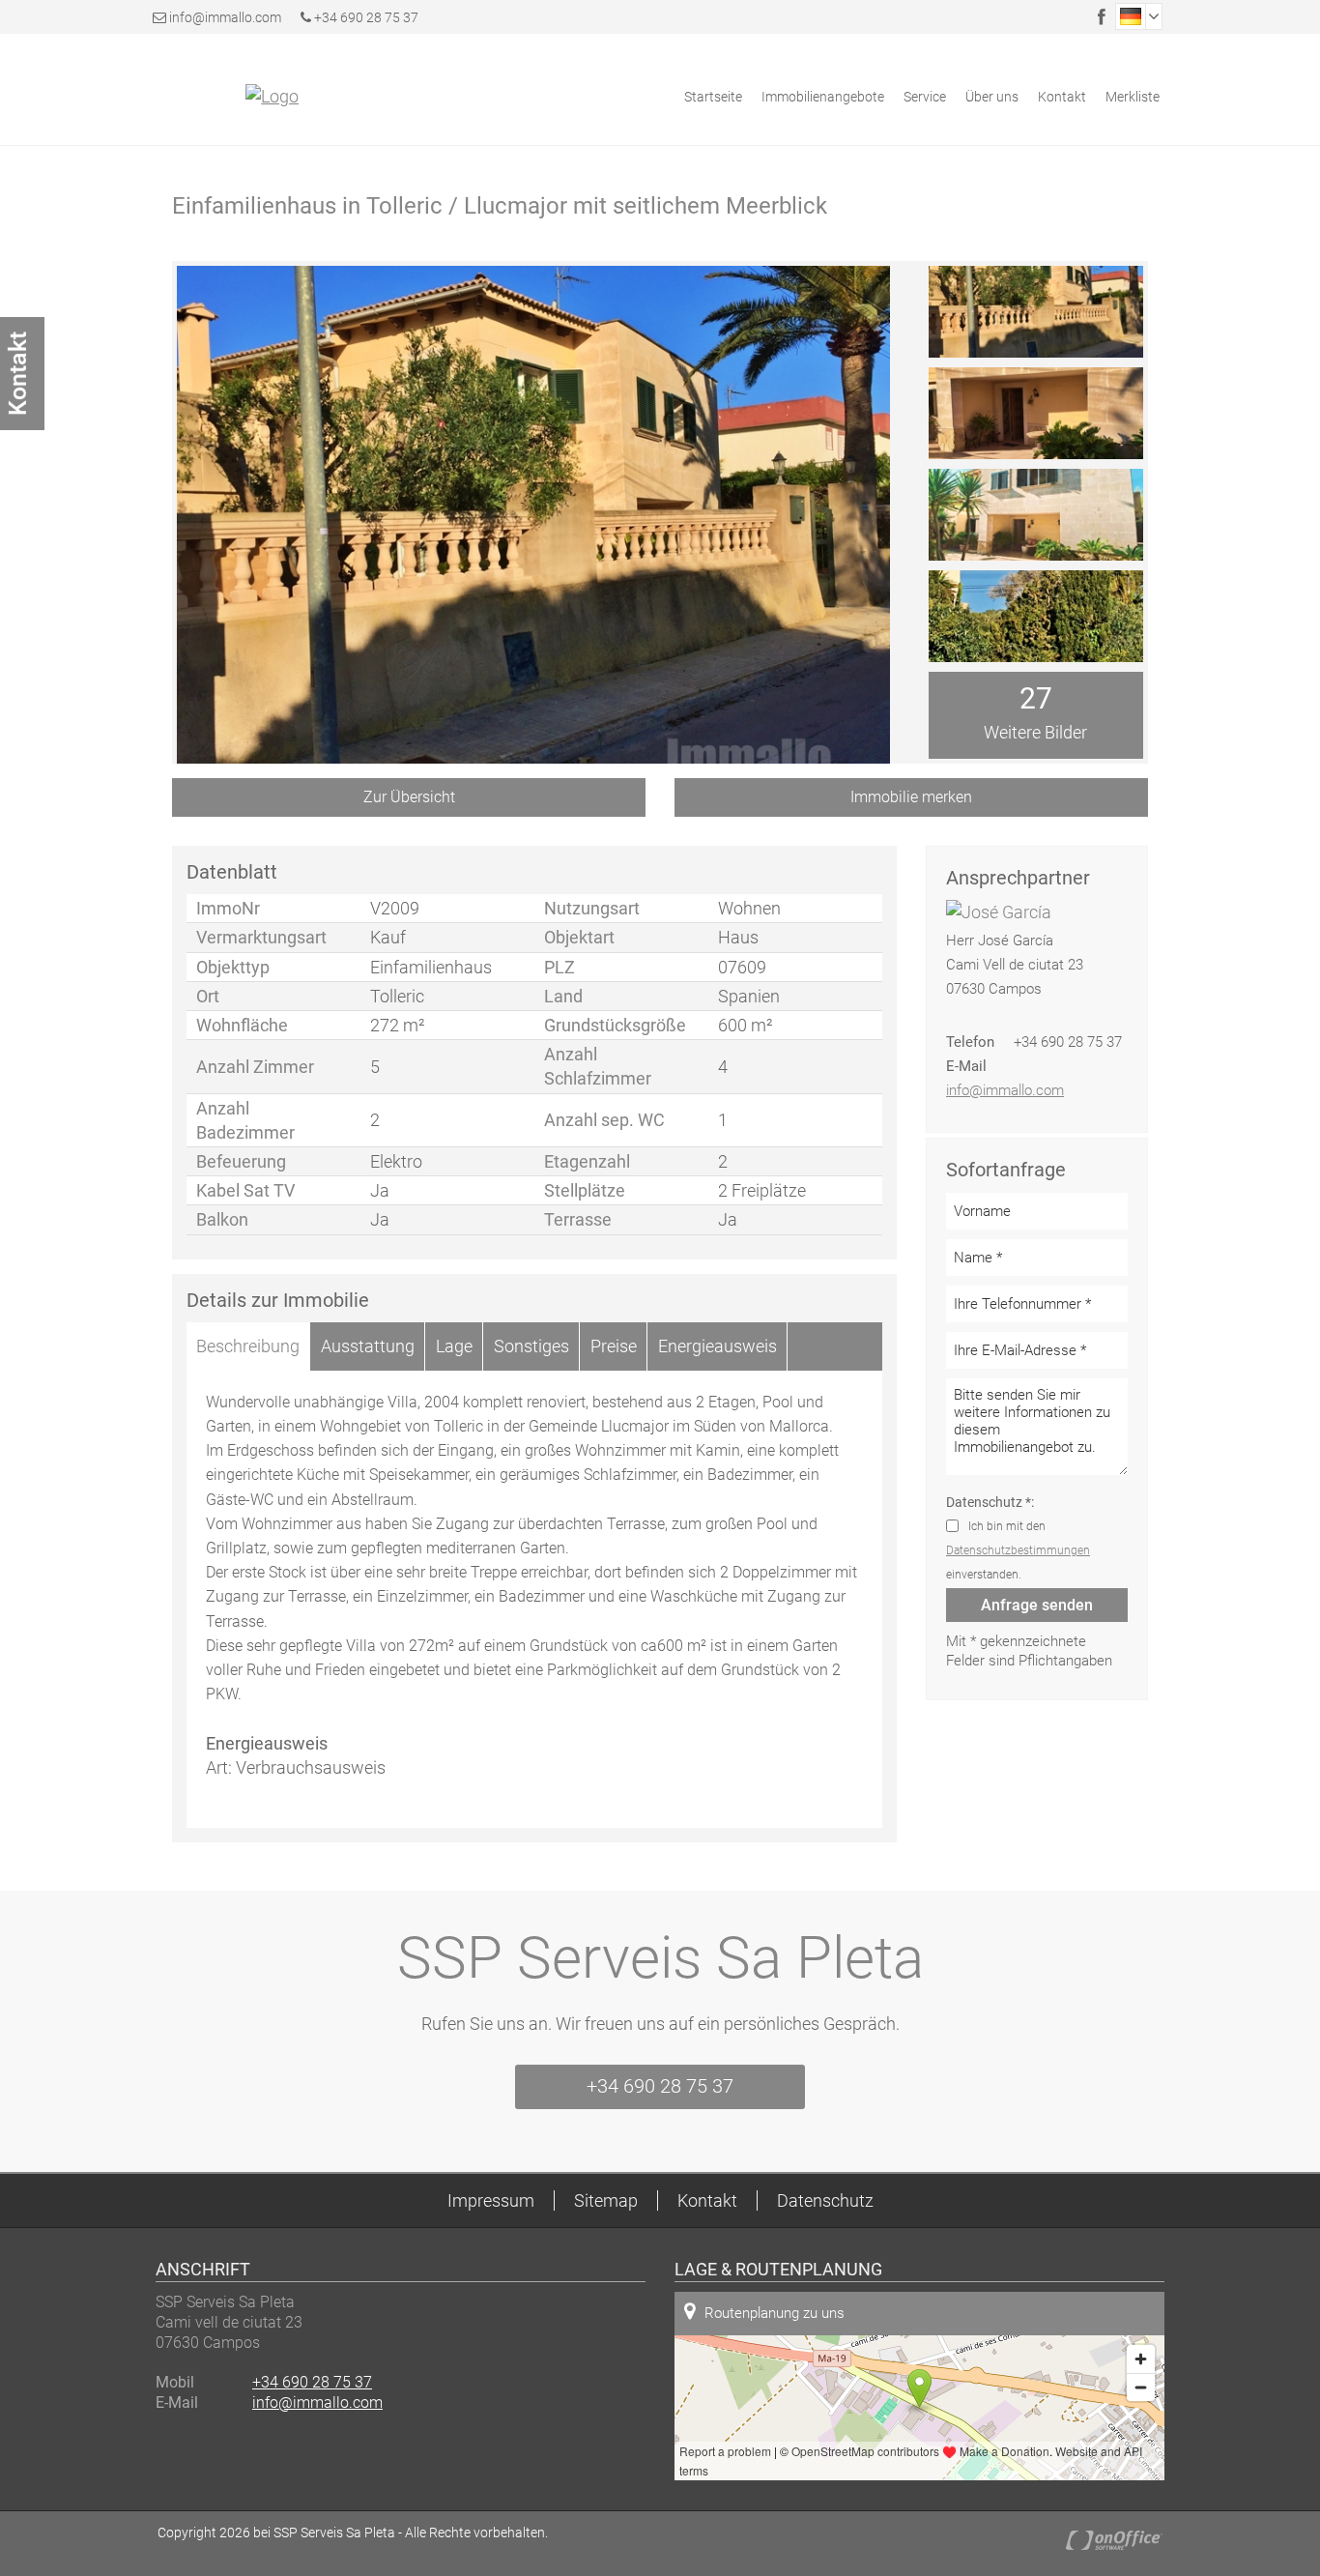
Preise (614, 1346)
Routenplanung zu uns (775, 2313)
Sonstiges (531, 1346)
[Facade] (1036, 312)
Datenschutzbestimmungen (1018, 1550)
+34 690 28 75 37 (365, 17)
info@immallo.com (225, 17)
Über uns (992, 97)
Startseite (713, 97)
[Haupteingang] (1036, 413)
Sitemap (606, 2200)
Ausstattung (368, 1346)
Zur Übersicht (409, 797)
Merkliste (1133, 97)
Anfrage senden (1037, 1605)
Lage (454, 1346)
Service (925, 97)
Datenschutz (825, 2200)
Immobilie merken (911, 797)
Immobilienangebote (823, 97)
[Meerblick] (1036, 616)
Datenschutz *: (990, 1502)
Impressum (491, 2200)
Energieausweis (717, 1346)
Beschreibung (248, 1346)
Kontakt (1062, 97)
